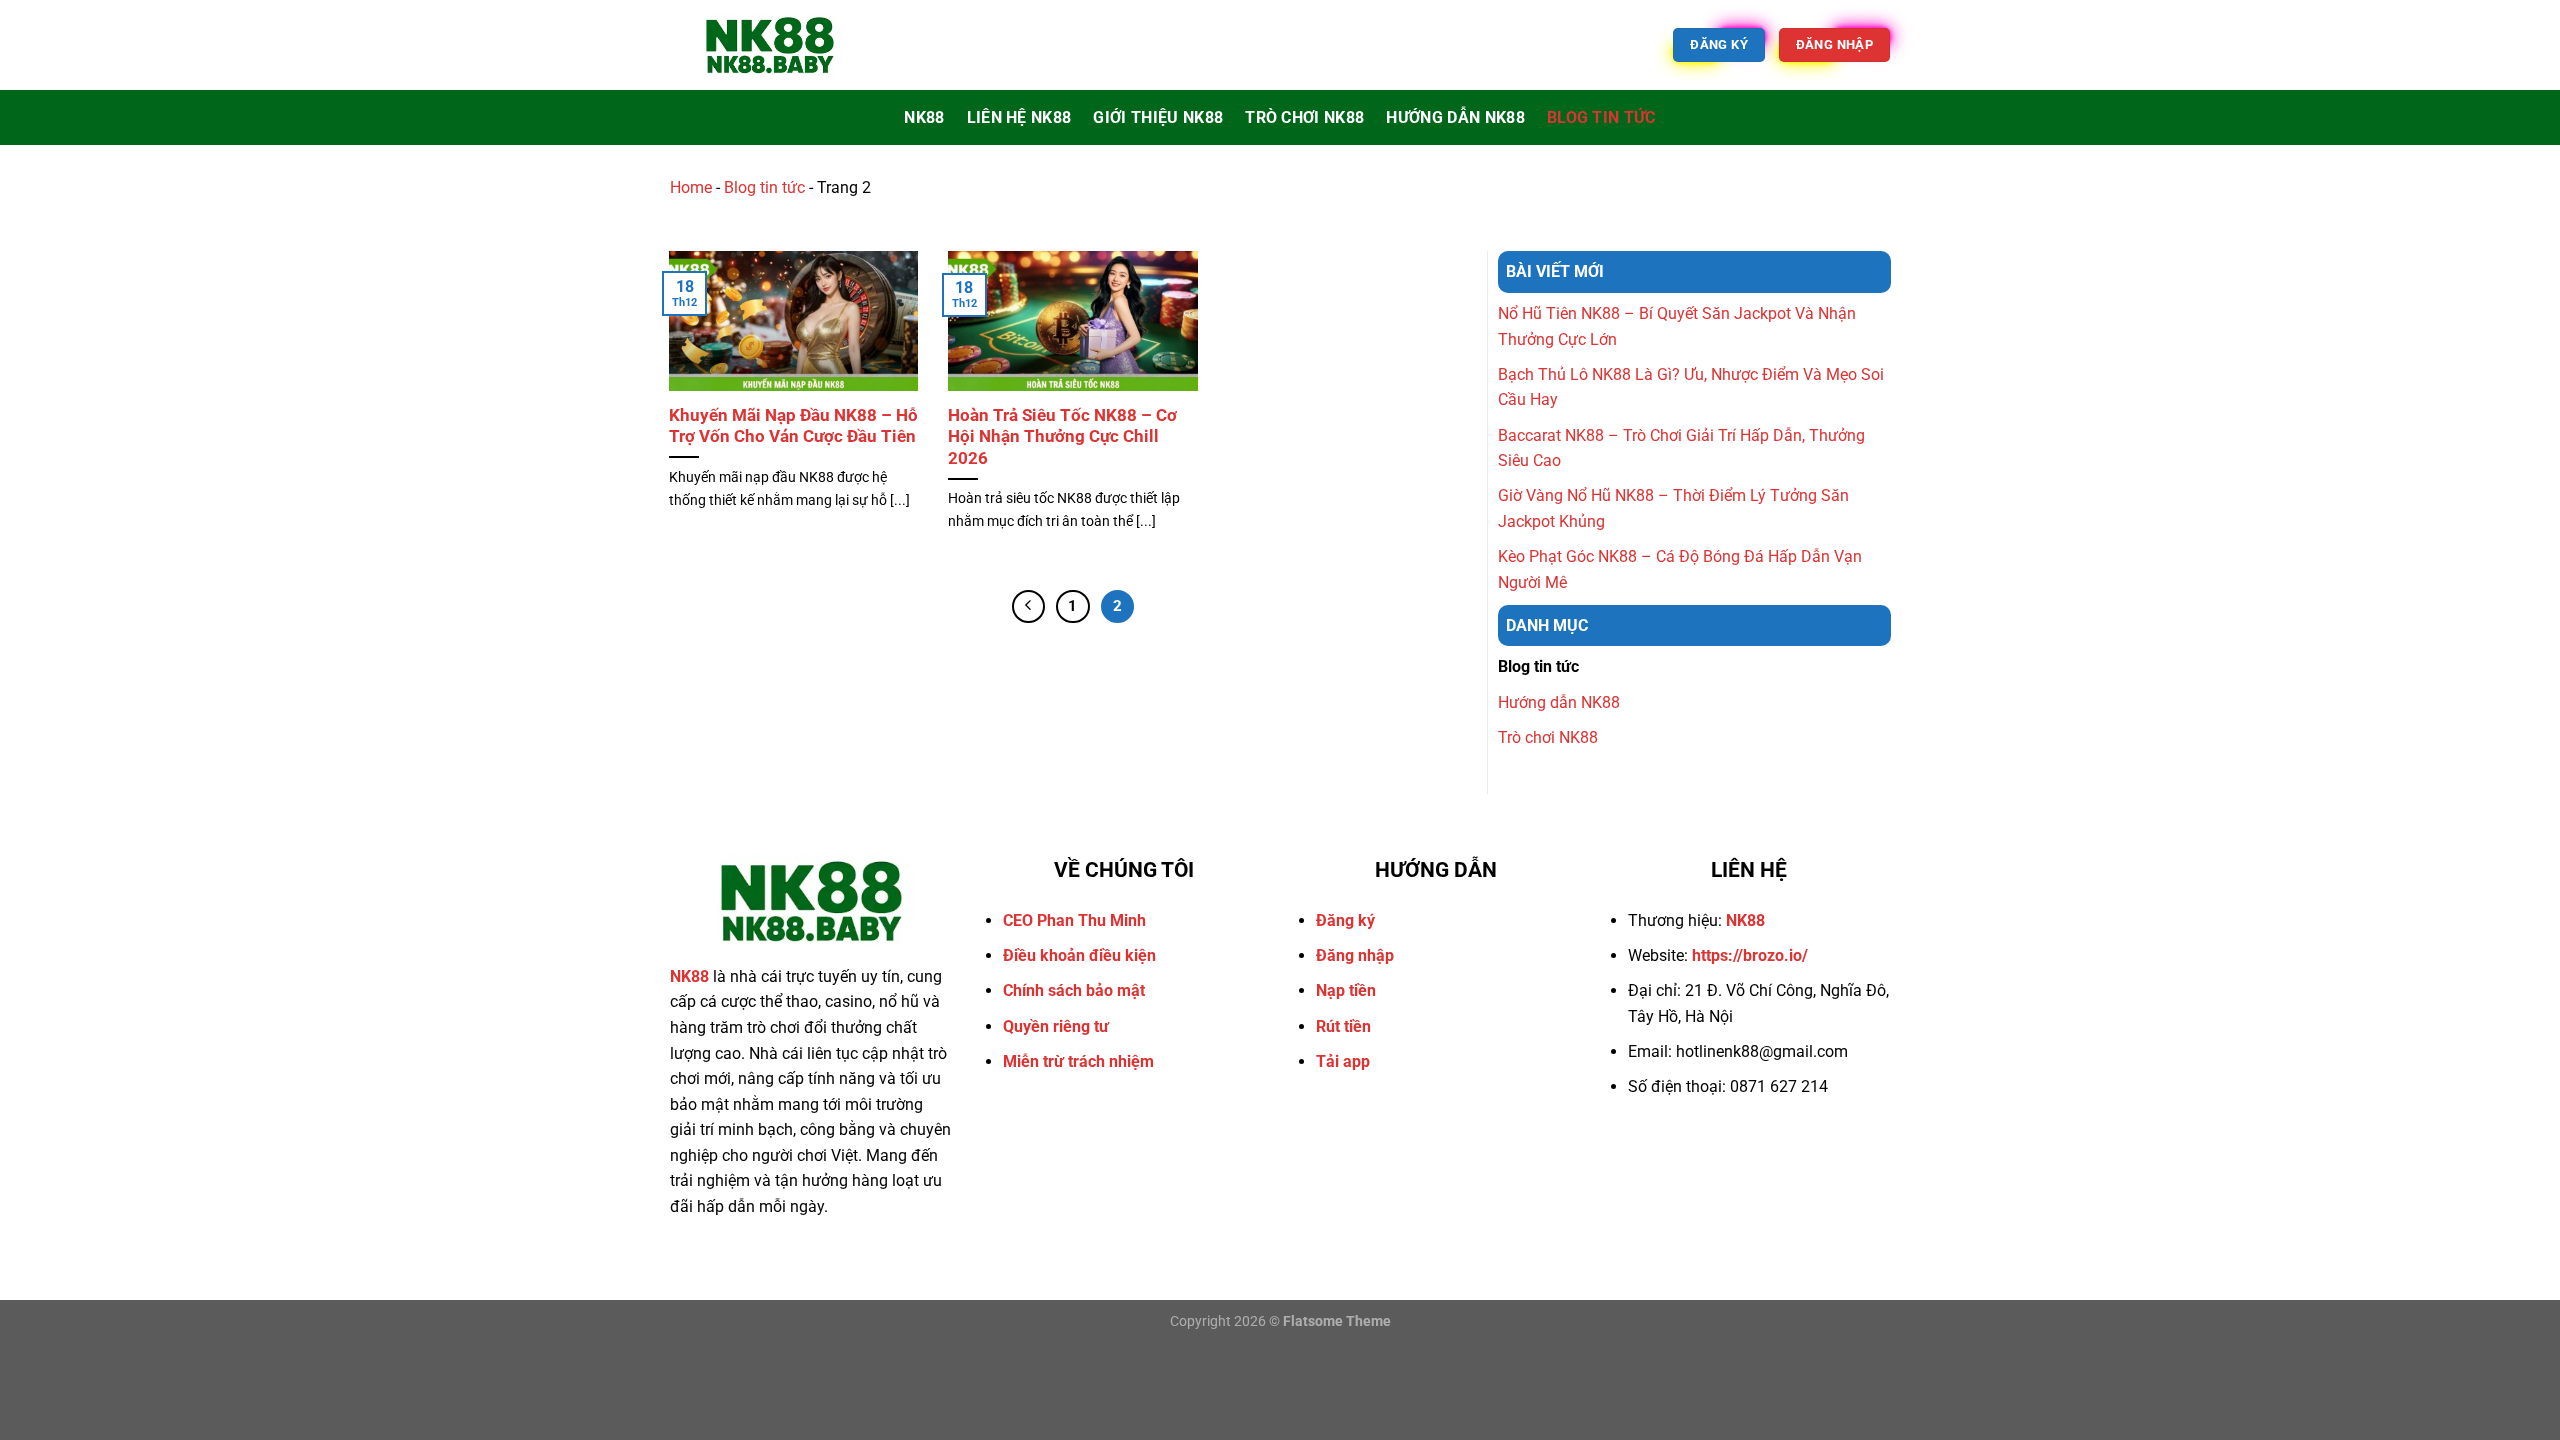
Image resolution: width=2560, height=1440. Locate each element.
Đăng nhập (1355, 955)
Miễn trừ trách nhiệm (1078, 1061)
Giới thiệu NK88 (1158, 117)
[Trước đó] (1029, 607)
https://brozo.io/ (1750, 955)
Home (691, 187)
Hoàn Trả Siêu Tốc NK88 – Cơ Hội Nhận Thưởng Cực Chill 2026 (1062, 437)
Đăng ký (1345, 920)
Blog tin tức (1601, 117)
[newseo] (770, 45)
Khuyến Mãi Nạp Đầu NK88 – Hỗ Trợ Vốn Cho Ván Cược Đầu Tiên (793, 426)
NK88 (924, 117)
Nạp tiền (1346, 990)
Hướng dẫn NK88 (1455, 117)
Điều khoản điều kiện (1079, 955)
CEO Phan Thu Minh (1074, 920)
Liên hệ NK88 (1019, 117)
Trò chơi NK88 (1304, 117)
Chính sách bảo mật (1074, 990)
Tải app (1343, 1061)
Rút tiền (1343, 1026)
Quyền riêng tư (1056, 1026)
